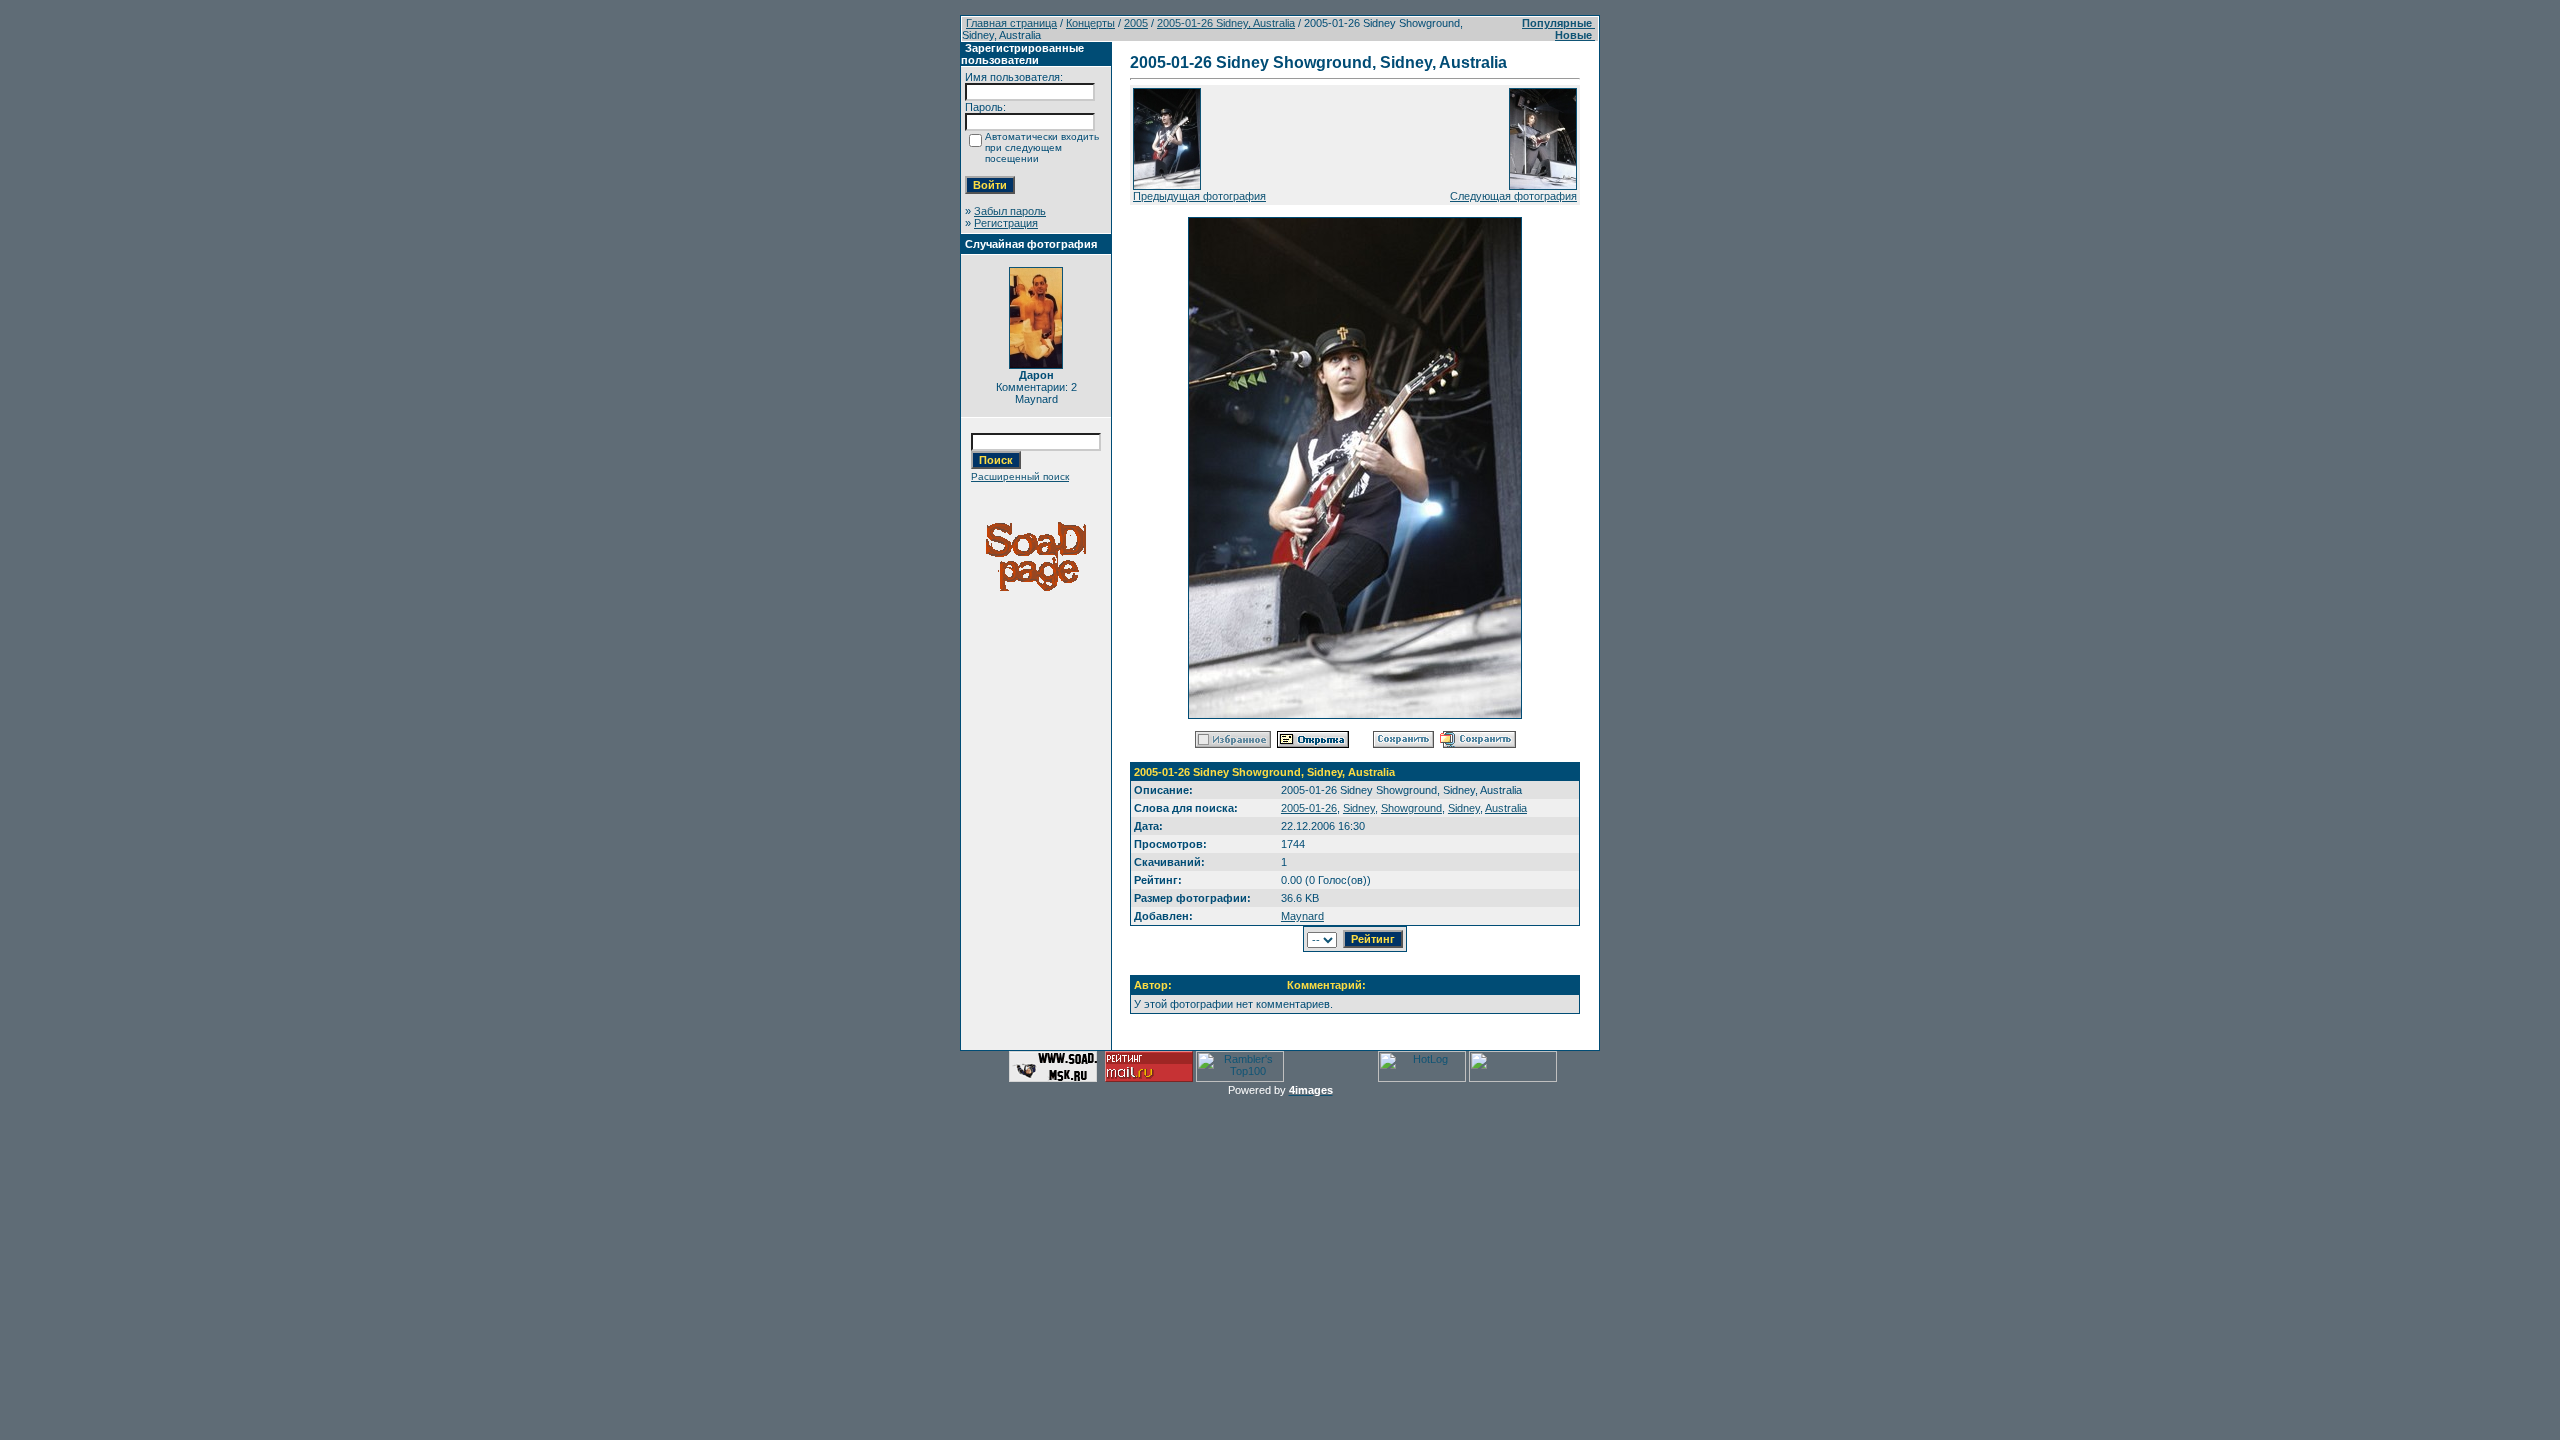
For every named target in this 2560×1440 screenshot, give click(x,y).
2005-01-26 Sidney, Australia (1226, 23)
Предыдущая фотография (1199, 196)
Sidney (1359, 808)
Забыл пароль (1010, 211)
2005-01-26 (1309, 808)
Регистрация (1006, 223)
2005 (1136, 23)
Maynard (1302, 916)
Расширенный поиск (1020, 476)
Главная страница (1011, 23)
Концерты (1090, 23)
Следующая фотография (1513, 196)
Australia (1506, 808)
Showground (1411, 808)
